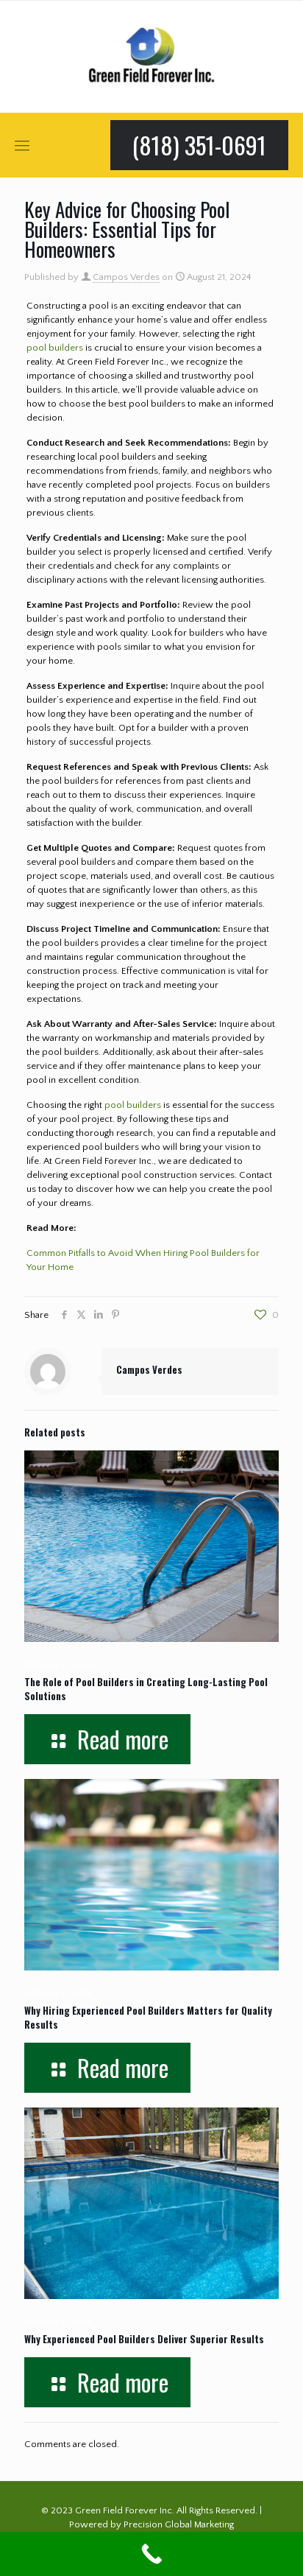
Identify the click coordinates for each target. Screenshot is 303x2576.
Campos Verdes (126, 277)
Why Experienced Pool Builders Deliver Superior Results (144, 2339)
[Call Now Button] (151, 2554)
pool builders (55, 348)
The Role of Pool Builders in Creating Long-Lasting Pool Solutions (146, 1689)
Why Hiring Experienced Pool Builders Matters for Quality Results (148, 2017)
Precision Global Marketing (179, 2524)
